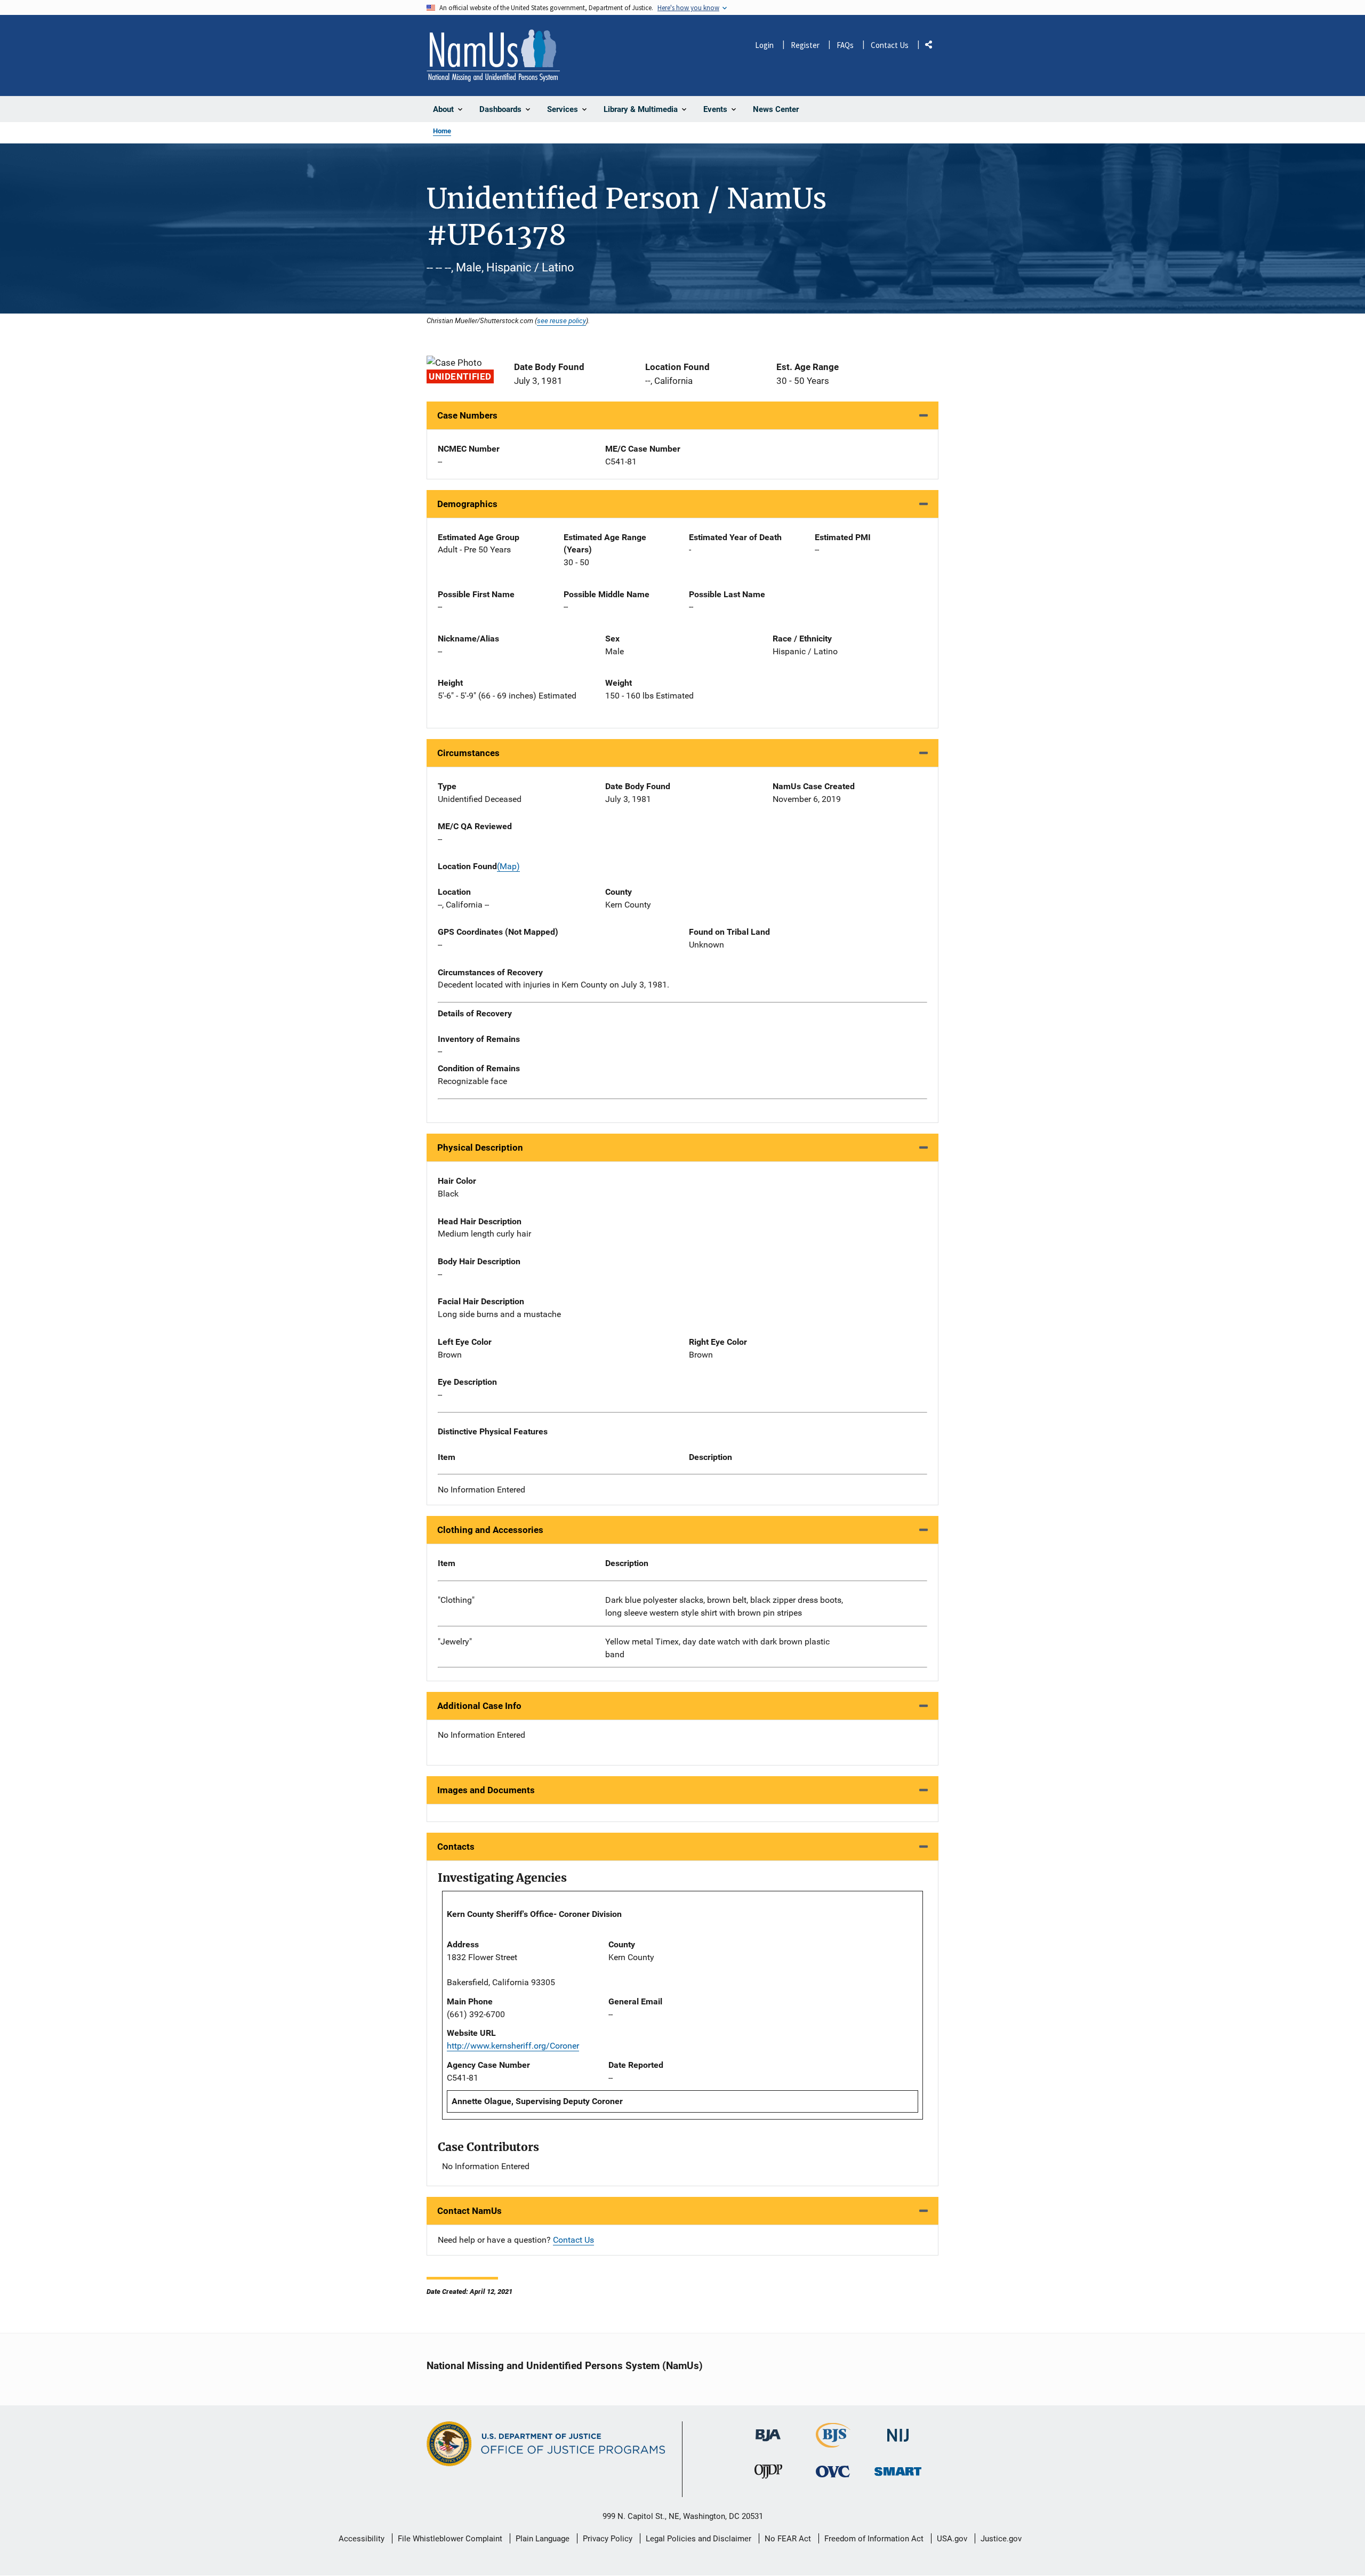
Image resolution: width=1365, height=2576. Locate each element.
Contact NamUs (469, 2211)
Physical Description (480, 1147)
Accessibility (362, 2539)
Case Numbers (467, 415)
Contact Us (890, 45)
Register (805, 45)
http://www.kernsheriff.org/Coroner (513, 2046)
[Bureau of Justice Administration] (768, 2431)
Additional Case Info (479, 1706)
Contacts (456, 1847)
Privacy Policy (608, 2539)
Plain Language (543, 2539)
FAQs (845, 45)
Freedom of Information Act (874, 2539)
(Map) (508, 866)
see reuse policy (561, 320)
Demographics (467, 504)
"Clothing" (456, 1600)
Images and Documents (486, 1790)
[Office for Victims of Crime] (833, 2471)
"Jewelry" (455, 1642)
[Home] (493, 55)
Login (764, 45)
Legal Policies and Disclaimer (698, 2539)
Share (933, 47)
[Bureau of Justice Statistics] (833, 2443)
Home (442, 131)
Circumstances (468, 753)
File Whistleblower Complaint (450, 2539)
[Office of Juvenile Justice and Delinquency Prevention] (768, 2474)
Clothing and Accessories (490, 1530)
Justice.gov (1001, 2539)
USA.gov (952, 2539)
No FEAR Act (788, 2539)
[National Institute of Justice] (898, 2431)
